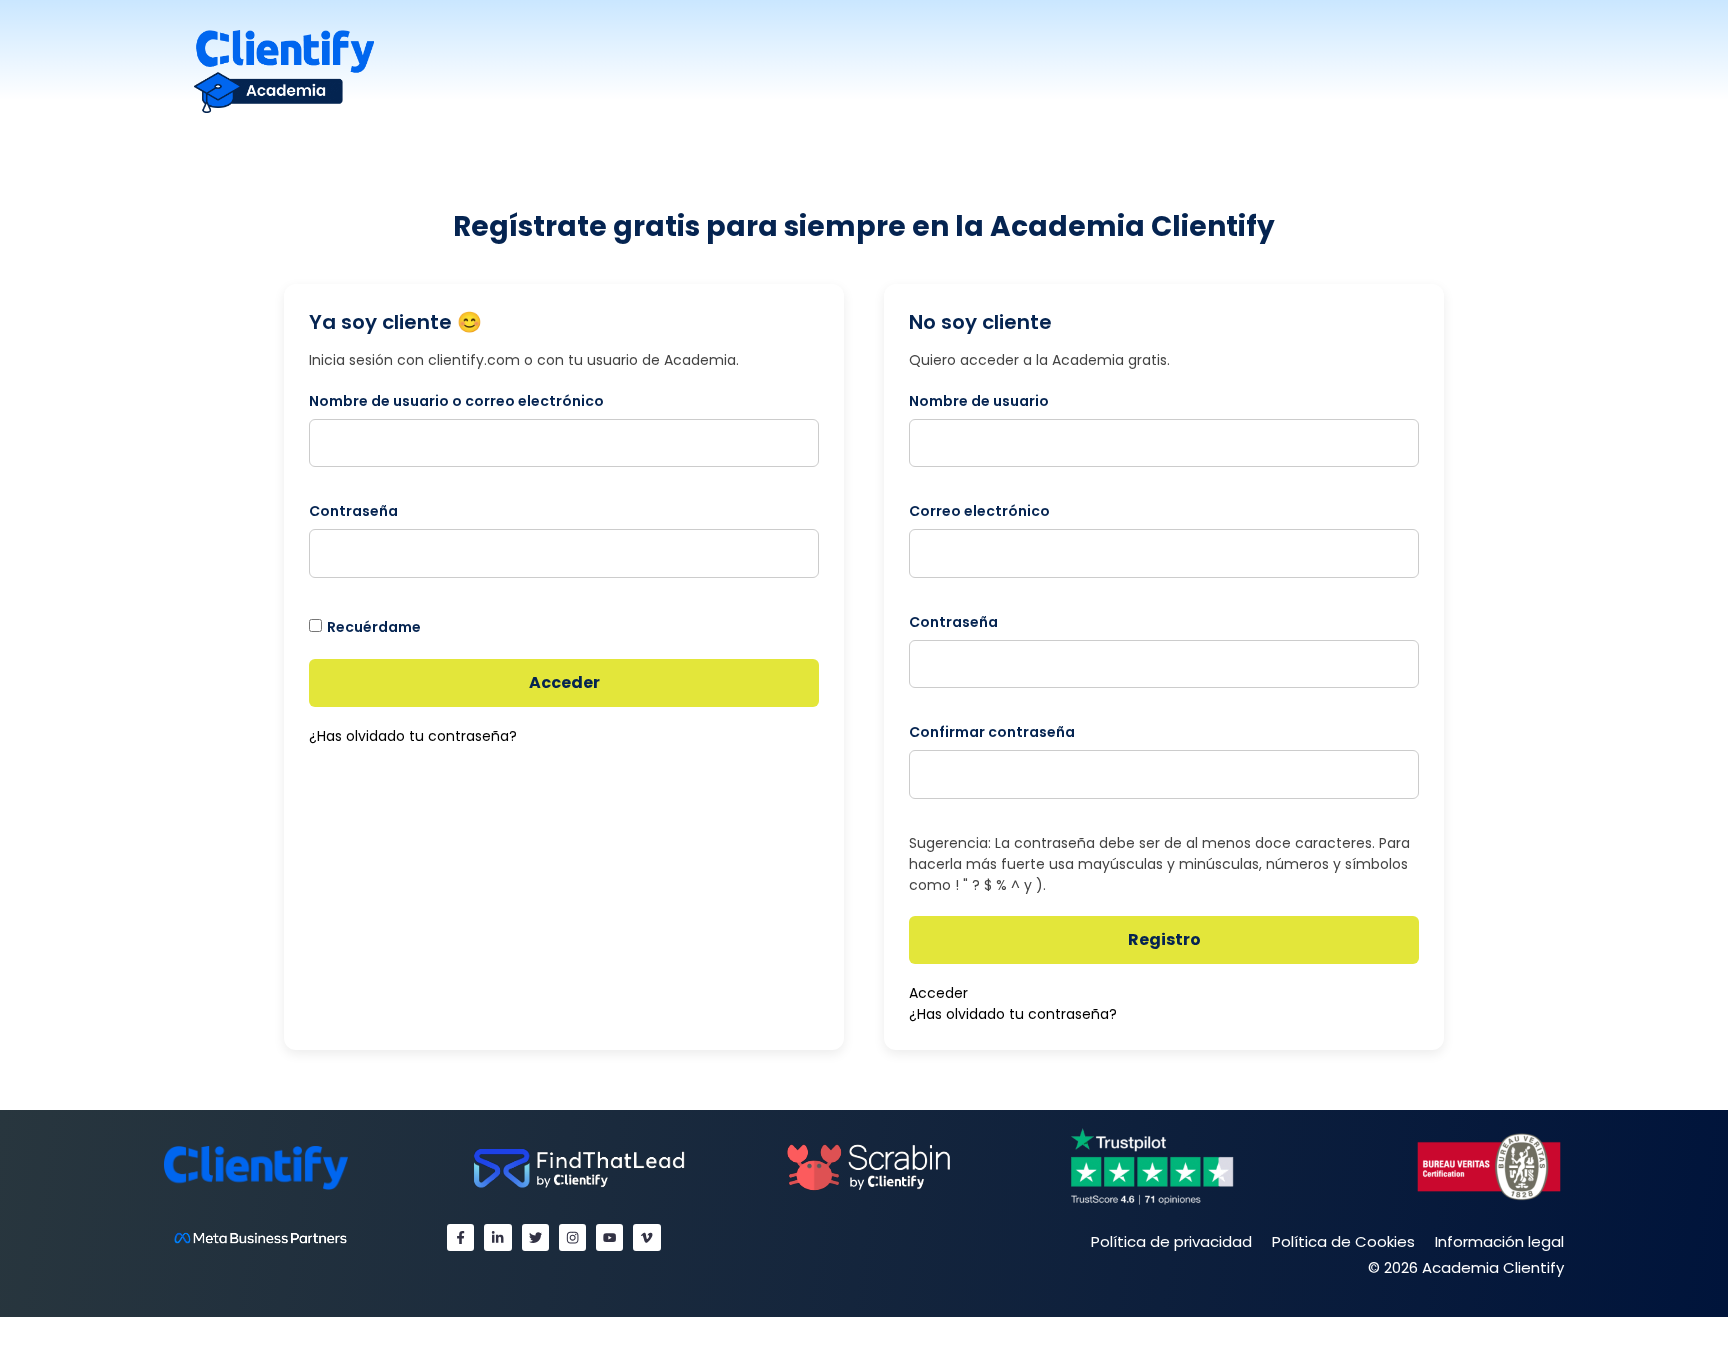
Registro (1164, 939)
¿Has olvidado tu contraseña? (413, 736)
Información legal (1499, 1241)
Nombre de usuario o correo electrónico (456, 401)
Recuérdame (374, 627)
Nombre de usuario (979, 401)
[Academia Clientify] (284, 70)
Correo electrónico (979, 511)
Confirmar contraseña (992, 732)
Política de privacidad (1171, 1241)
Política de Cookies (1343, 1241)
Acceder (564, 682)
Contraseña (353, 511)
